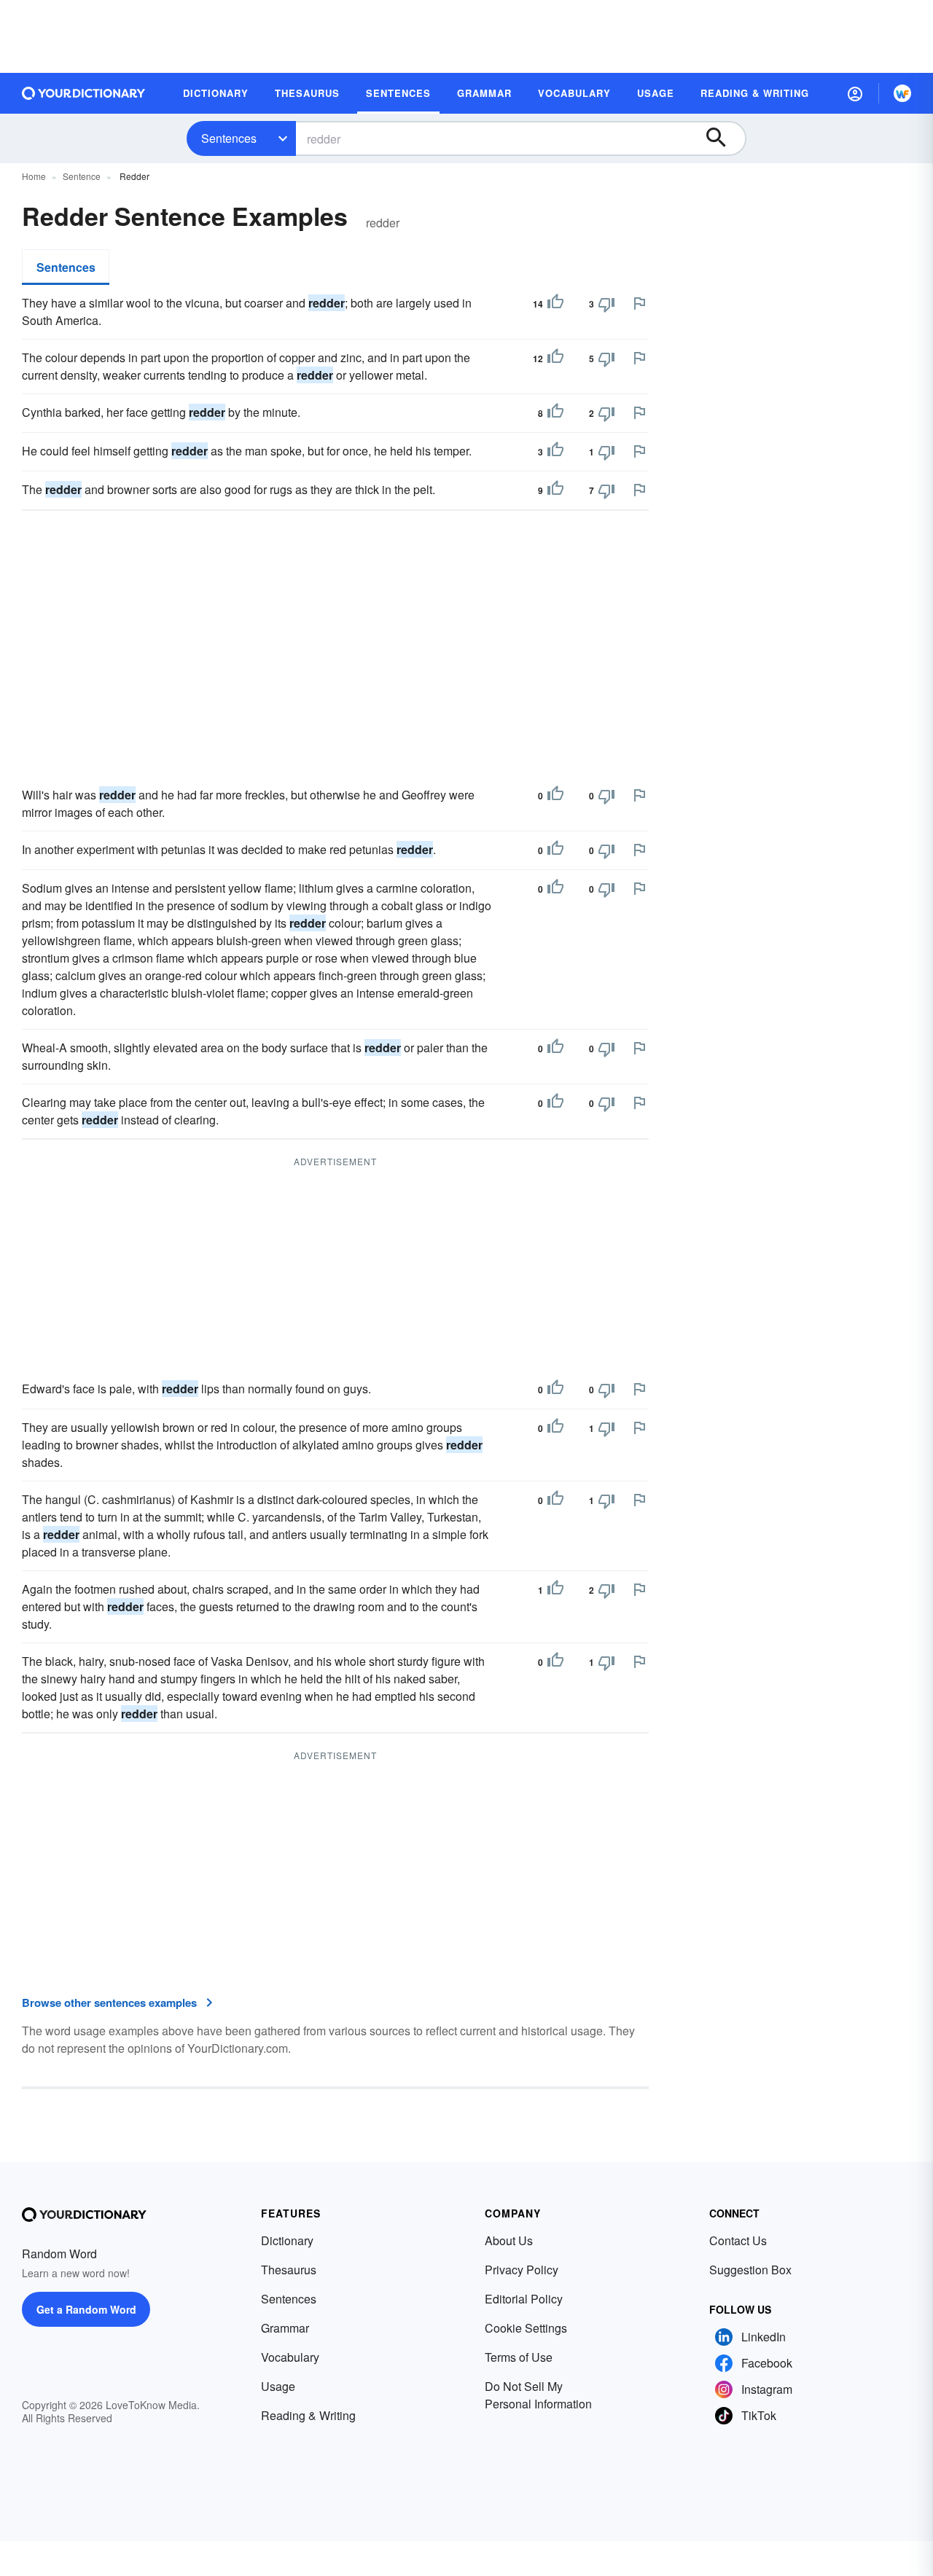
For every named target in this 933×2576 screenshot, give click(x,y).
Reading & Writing (308, 2415)
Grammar (285, 2328)
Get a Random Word (86, 2309)
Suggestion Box (750, 2270)
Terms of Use (519, 2357)
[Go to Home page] (84, 93)
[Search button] (723, 138)
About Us (509, 2240)
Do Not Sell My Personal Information (538, 2395)
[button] (855, 93)
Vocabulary (290, 2357)
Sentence (82, 176)
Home (34, 176)
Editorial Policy (524, 2299)
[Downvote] (606, 304)
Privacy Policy (522, 2270)
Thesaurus (289, 2270)
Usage (278, 2386)
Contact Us (738, 2240)
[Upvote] (555, 304)
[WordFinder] (902, 93)
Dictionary (287, 2240)
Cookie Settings (526, 2328)
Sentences (229, 138)
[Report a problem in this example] (639, 303)
